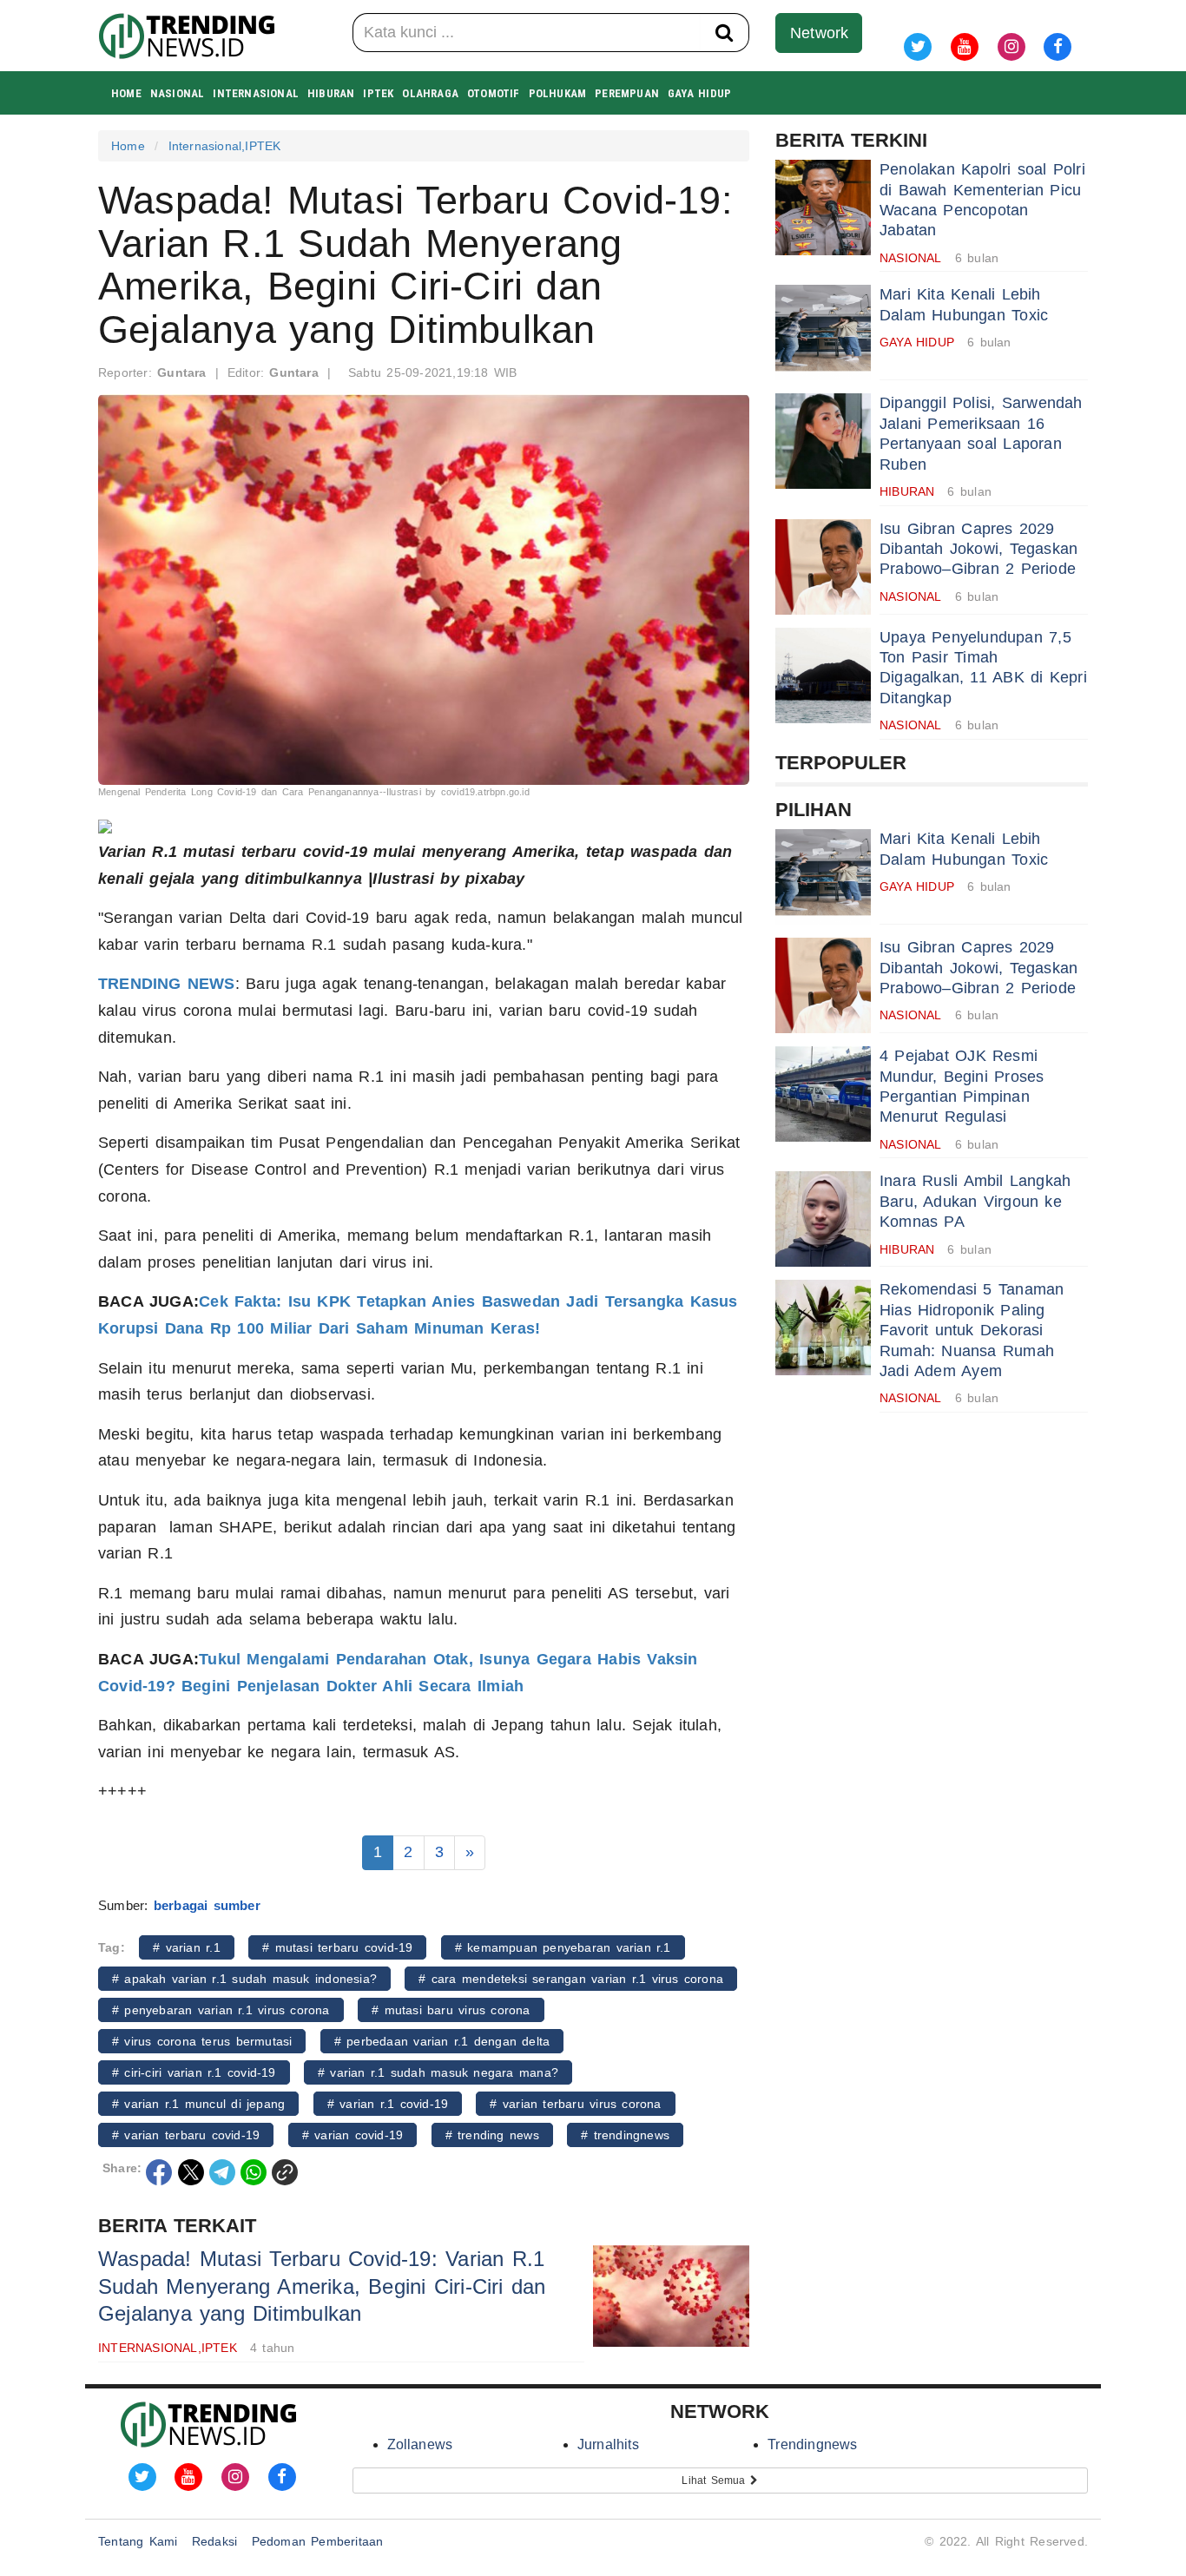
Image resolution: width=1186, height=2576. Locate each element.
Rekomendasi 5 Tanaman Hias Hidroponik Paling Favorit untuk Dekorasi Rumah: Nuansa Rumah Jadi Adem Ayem (972, 1330)
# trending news (492, 2135)
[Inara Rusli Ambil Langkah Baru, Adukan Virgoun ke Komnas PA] (823, 1219)
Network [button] (819, 33)
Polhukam (558, 93)
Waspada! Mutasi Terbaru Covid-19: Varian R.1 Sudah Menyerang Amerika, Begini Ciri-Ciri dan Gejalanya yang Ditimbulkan (322, 2286)
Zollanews (420, 2444)
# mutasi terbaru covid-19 (337, 1947)
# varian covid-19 (353, 2135)
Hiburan (331, 93)
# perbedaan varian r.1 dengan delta (442, 2041)
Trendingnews (812, 2444)
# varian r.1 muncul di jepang (198, 2104)
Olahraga (430, 93)
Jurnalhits (608, 2444)
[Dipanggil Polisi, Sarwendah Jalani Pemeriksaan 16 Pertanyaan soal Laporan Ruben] (823, 441)
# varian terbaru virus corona (575, 2104)
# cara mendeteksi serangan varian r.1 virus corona (571, 1979)
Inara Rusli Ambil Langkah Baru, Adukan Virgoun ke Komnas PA (975, 1201)
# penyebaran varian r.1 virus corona (221, 2010)
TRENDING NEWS (167, 984)
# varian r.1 (187, 1947)
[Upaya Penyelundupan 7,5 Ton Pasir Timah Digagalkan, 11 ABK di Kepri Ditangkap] (823, 675)
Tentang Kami (138, 2541)
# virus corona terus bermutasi (202, 2041)
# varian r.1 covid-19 (388, 2104)
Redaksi (214, 2541)
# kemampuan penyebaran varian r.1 (563, 1947)
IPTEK (378, 93)
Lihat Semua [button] (716, 2480)
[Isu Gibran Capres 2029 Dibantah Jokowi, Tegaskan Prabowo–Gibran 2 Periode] (823, 567)
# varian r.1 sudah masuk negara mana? (438, 2072)
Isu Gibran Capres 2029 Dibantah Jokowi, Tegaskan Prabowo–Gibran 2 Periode (978, 549)
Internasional (256, 93)
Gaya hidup (699, 93)
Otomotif (494, 93)
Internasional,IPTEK (225, 146)
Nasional (178, 93)
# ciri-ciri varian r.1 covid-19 (194, 2072)
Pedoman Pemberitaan (318, 2541)
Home (126, 93)
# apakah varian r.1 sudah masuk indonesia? (244, 1979)
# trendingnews (625, 2135)
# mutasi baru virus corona (451, 2010)
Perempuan (627, 93)
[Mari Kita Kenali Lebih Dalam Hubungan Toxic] (823, 333)
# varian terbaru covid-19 (186, 2135)
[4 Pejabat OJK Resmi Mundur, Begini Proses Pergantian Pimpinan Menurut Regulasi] (823, 1094)
